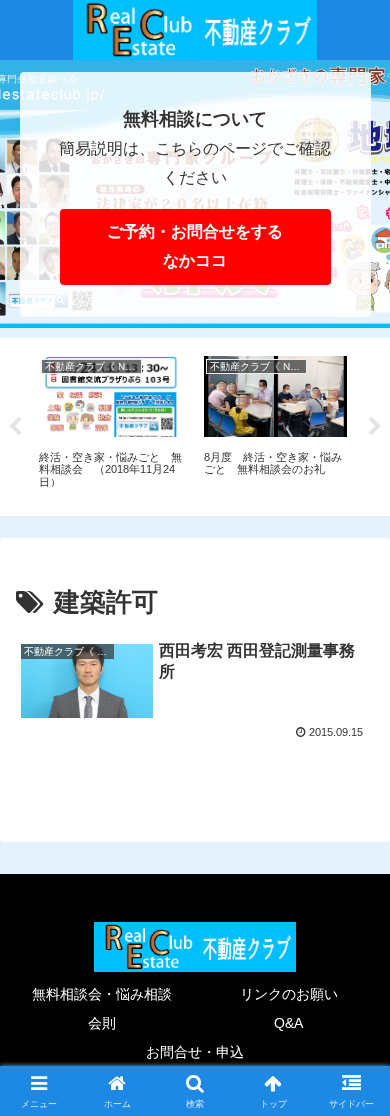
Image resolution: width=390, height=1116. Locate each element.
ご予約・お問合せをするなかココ (195, 246)
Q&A (288, 1023)
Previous (15, 427)
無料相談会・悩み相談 (102, 994)
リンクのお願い (289, 994)
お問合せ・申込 (195, 1052)
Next (375, 427)
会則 (102, 1023)
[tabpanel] (110, 423)
